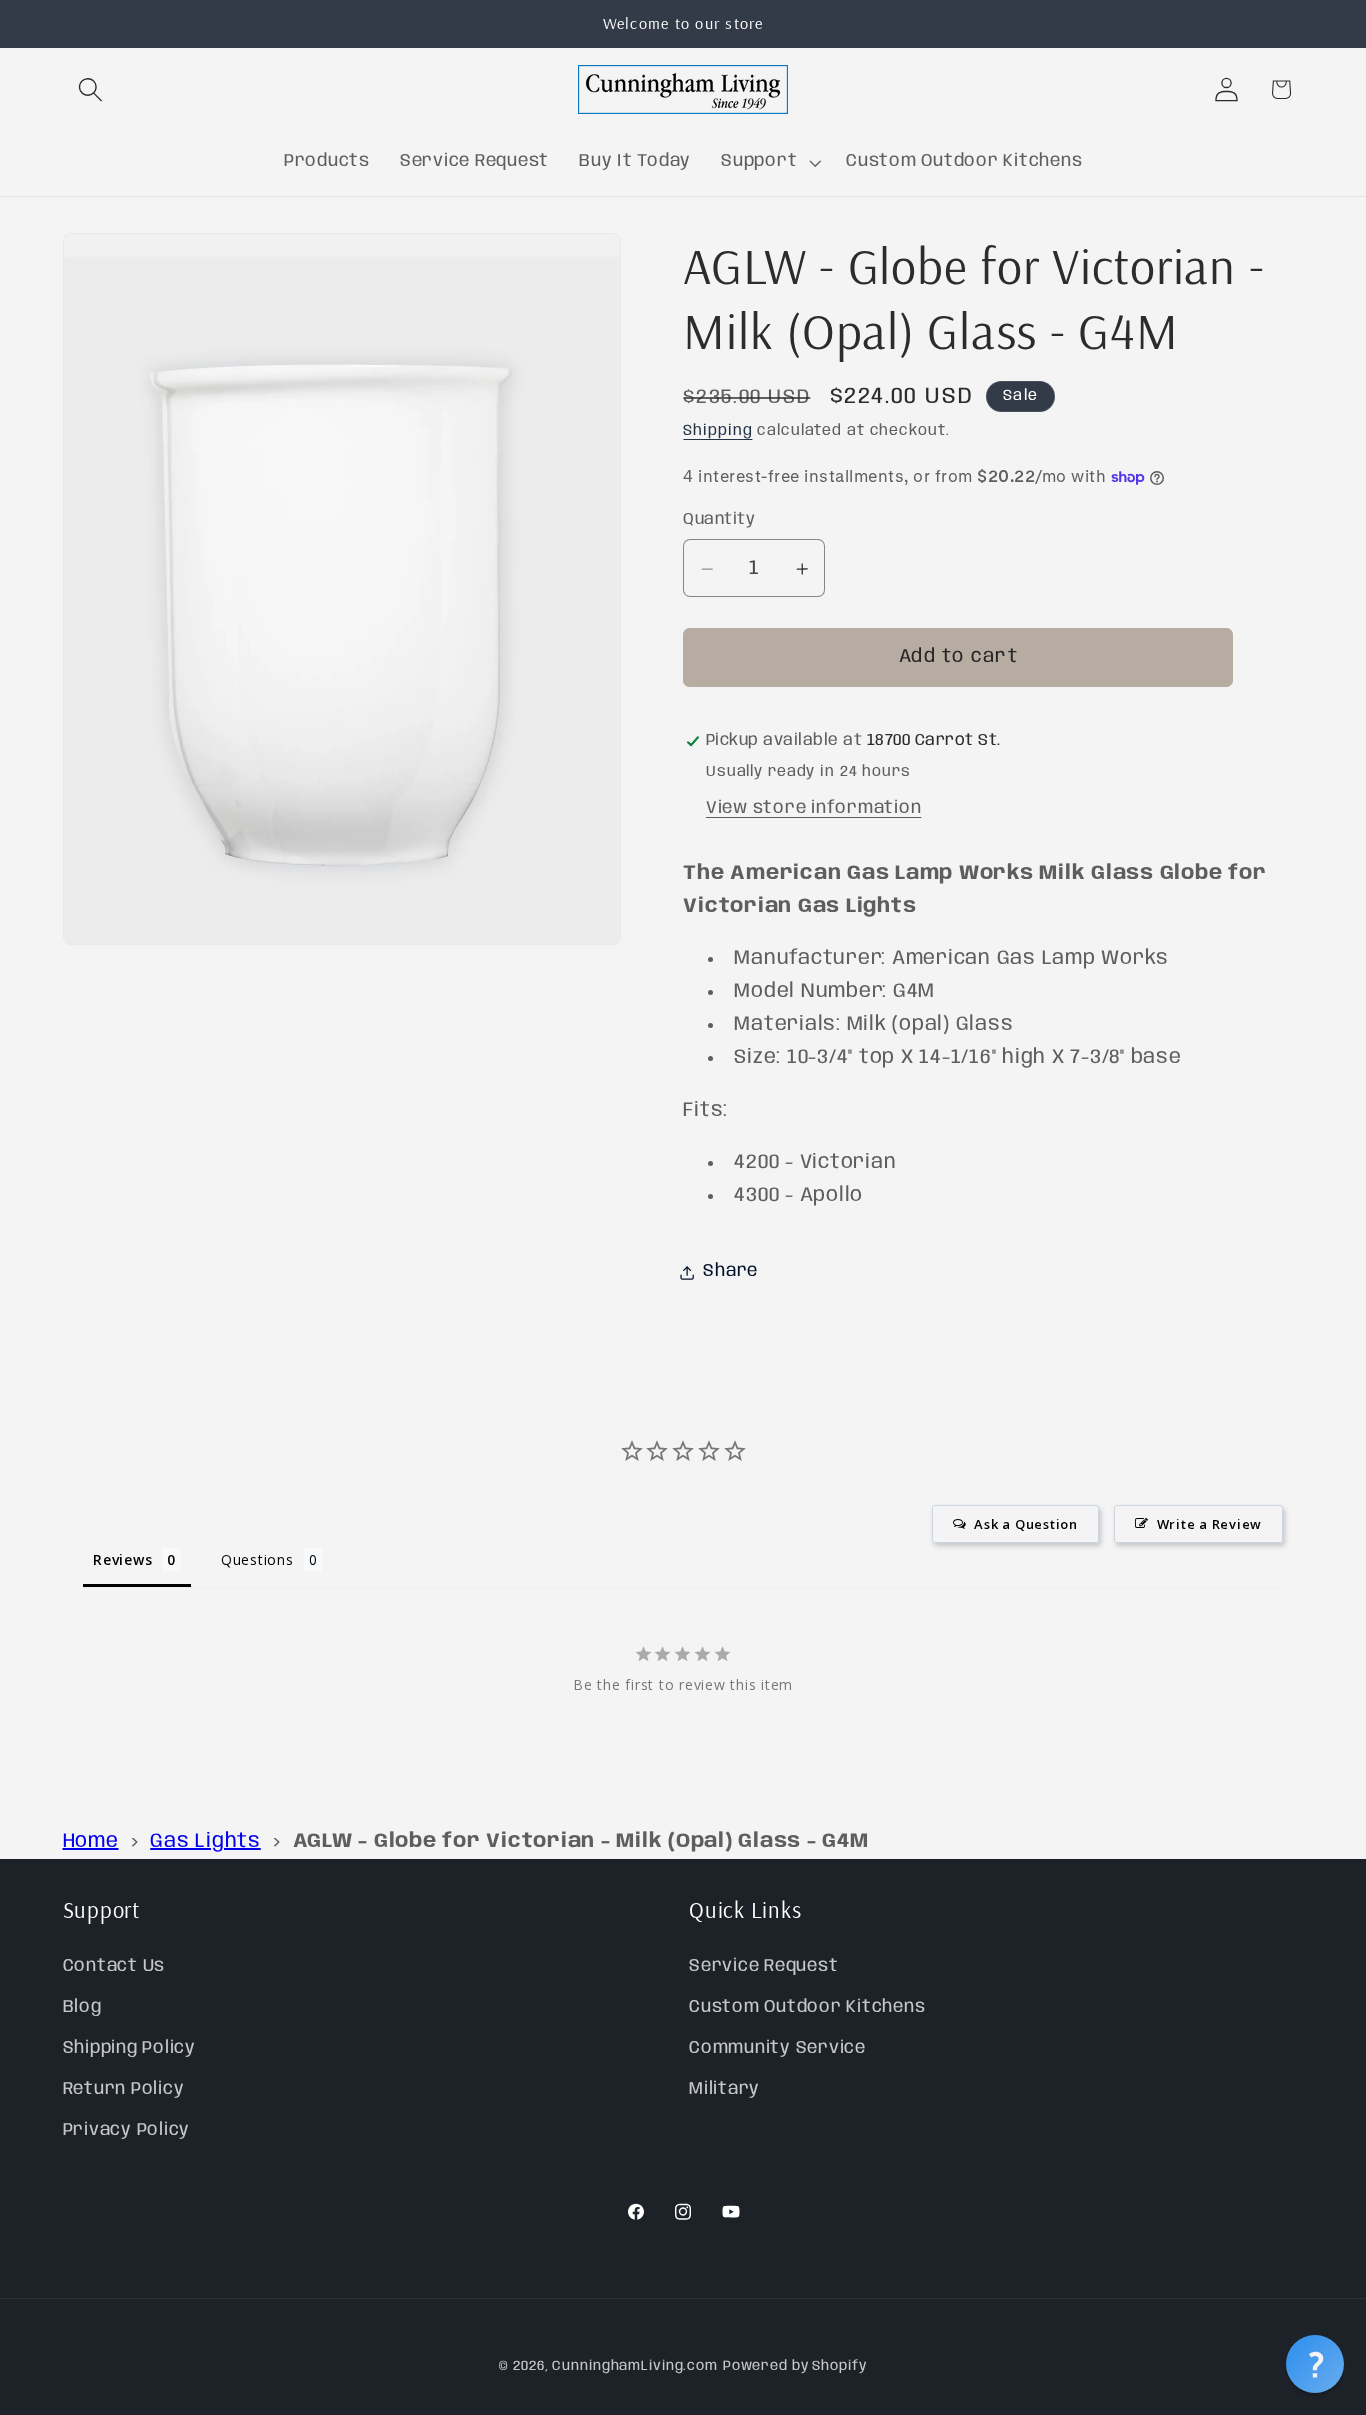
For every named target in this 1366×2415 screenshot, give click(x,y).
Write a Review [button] (1210, 1523)
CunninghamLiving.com (635, 2367)
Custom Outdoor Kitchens (807, 2006)
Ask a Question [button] (1026, 1523)
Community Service (777, 2048)
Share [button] (730, 1272)
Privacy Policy (127, 2130)
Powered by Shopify (795, 2367)
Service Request (763, 1965)
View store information (814, 808)
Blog (82, 2006)
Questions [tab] (257, 1558)
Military (724, 2089)
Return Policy (124, 2089)
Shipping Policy (129, 2048)
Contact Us (114, 1965)
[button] (90, 89)
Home (91, 1841)
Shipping (717, 432)
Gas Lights (205, 1841)
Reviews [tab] (122, 1558)
